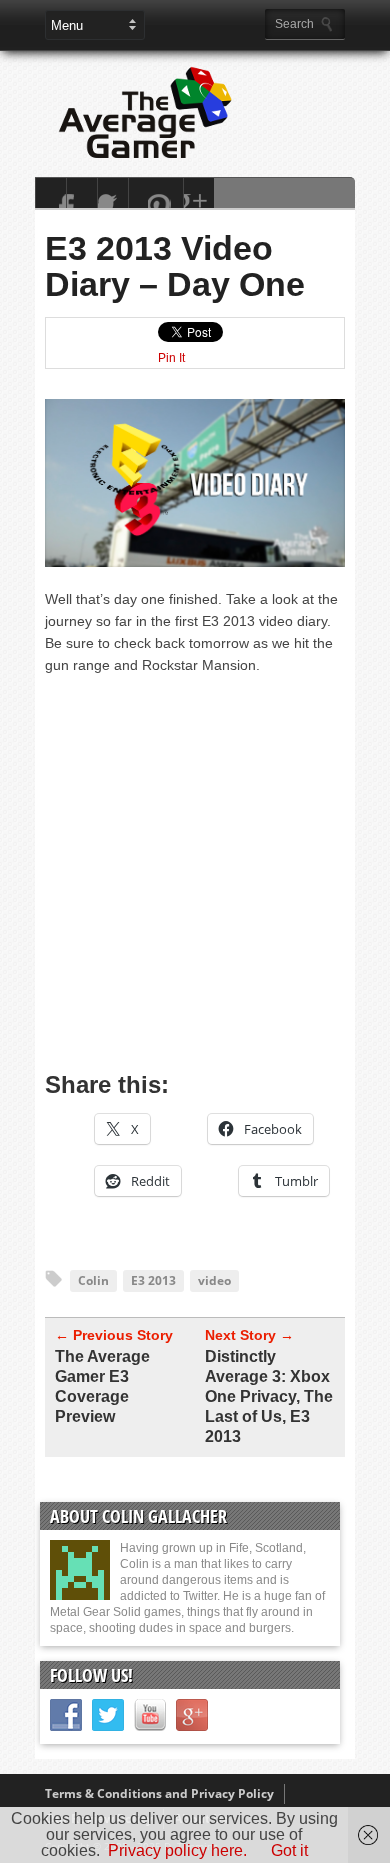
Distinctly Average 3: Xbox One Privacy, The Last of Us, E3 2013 (269, 1396)
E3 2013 (153, 1280)
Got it (289, 1850)
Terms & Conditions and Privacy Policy (159, 1793)
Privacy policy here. (177, 1850)
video (214, 1280)
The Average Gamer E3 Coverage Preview (102, 1386)
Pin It (171, 358)
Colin (93, 1280)
